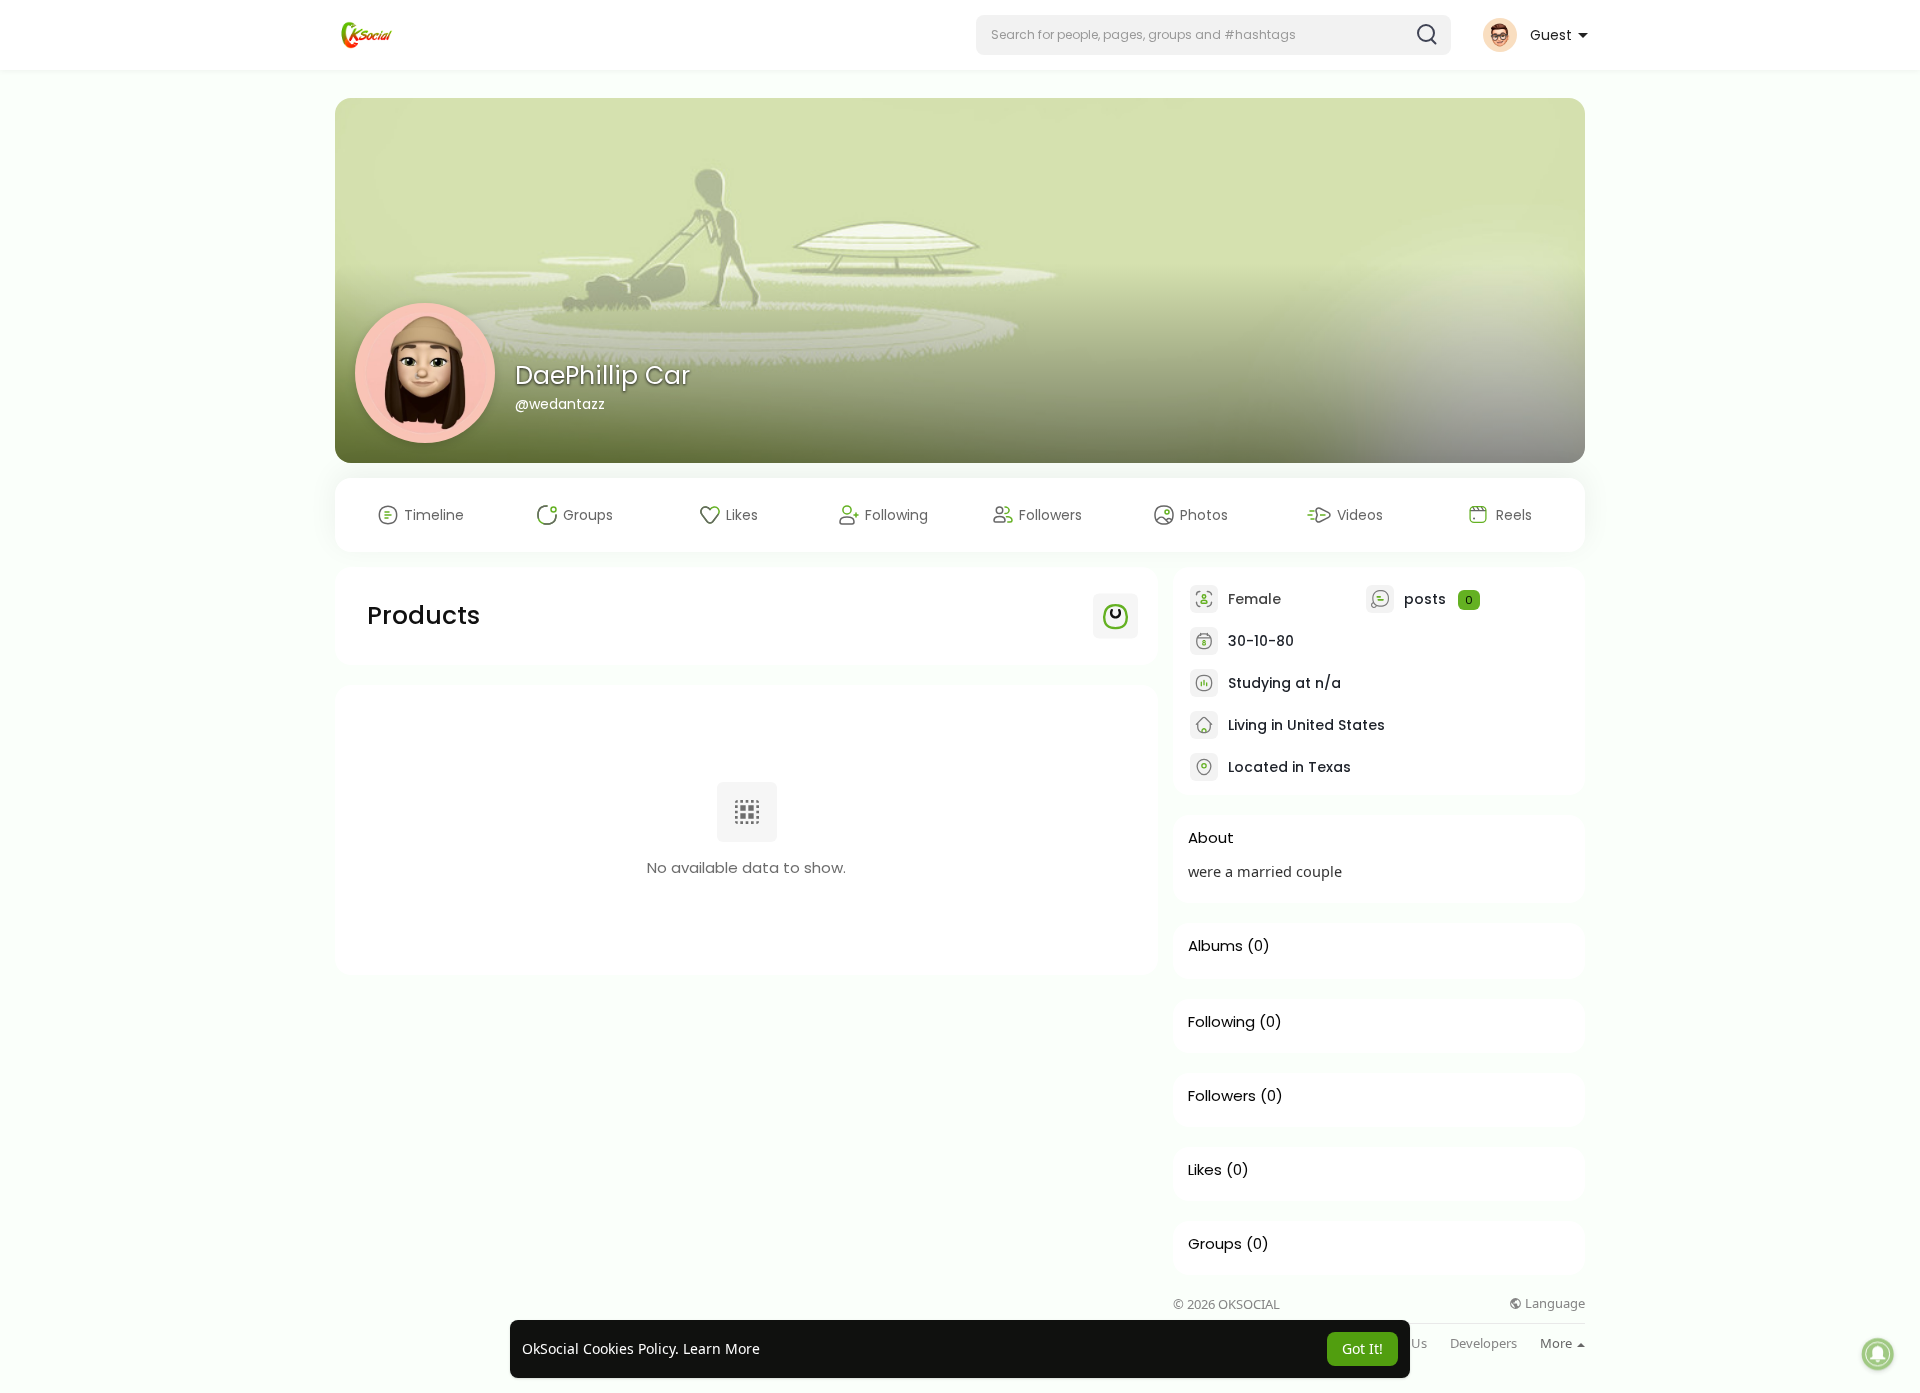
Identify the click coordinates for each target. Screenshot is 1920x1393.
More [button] (1557, 1343)
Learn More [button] (721, 1348)
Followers (1222, 1096)
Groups (1215, 1244)
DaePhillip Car (602, 375)
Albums (1215, 946)
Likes (1205, 1170)
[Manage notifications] (1878, 1354)
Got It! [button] (1362, 1348)
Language (1553, 1303)
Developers (1483, 1343)
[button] (1213, 35)
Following (1221, 1022)
